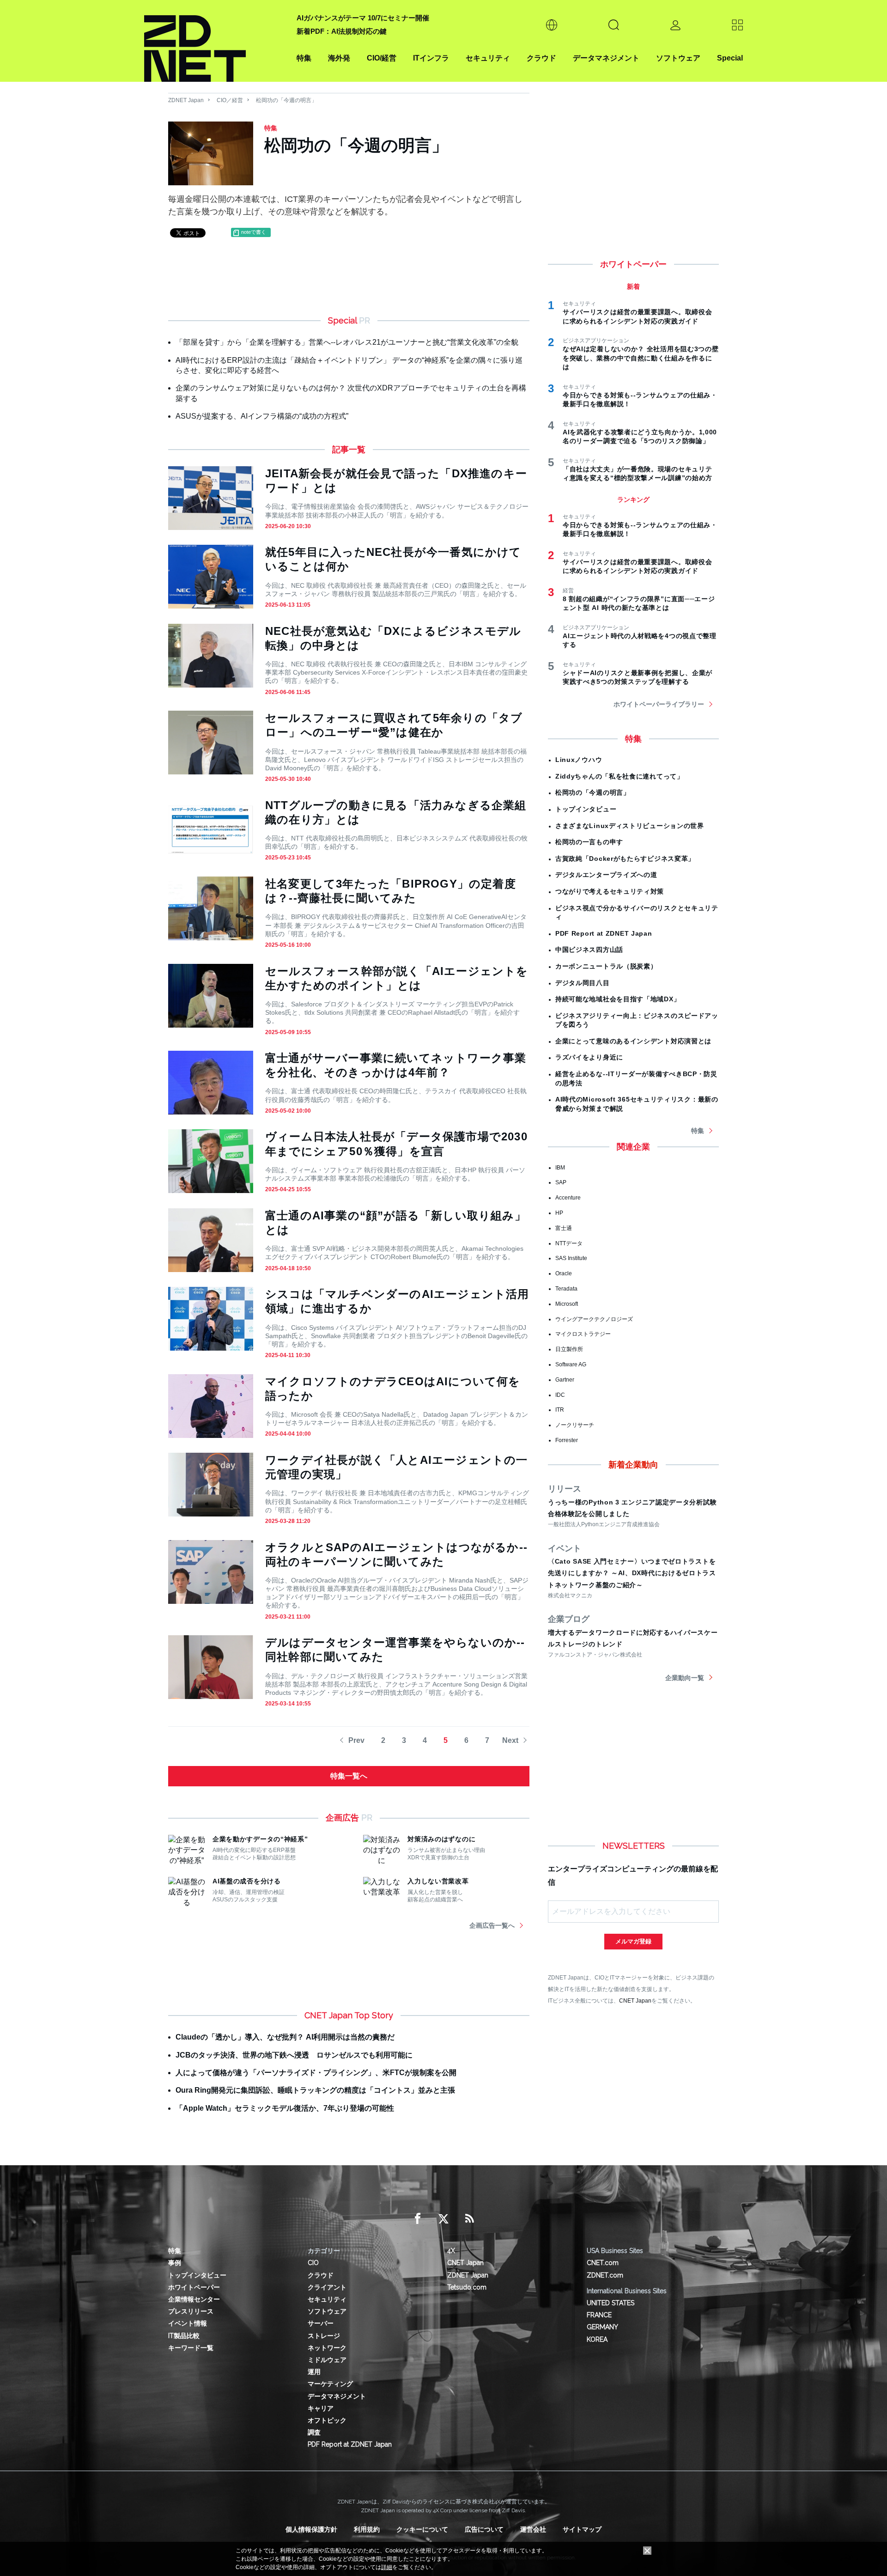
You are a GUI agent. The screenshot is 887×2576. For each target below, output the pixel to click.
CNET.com (603, 2263)
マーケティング (330, 2384)
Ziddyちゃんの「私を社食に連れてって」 (620, 776)
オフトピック (327, 2420)
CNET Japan (635, 2001)
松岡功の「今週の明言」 (286, 100)
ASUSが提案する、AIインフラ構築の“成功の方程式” (262, 416)
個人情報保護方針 (311, 2529)
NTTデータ (569, 1243)
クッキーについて (422, 2529)
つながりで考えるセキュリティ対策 (610, 891)
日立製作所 (569, 1349)
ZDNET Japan (186, 100)
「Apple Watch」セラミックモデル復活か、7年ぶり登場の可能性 (285, 2108)
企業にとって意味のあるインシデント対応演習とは (633, 1041)
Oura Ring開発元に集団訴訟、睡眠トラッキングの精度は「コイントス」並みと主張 (315, 2090)
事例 (175, 2263)
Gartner (565, 1380)
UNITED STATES (611, 2303)
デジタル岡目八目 (583, 983)
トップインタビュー (586, 809)
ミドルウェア (327, 2360)
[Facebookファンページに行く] (418, 2219)
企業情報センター (194, 2299)
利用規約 (367, 2529)
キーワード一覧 (191, 2348)
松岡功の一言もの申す (589, 842)
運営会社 (533, 2529)
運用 (314, 2372)
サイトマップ (582, 2529)
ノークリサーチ (575, 1425)
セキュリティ (488, 58)
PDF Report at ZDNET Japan (604, 933)
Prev (356, 1740)
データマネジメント (606, 58)
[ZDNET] (215, 41)
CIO (313, 2263)
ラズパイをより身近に (589, 1057)
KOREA (597, 2339)
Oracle (564, 1273)
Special (730, 58)
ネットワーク (327, 2348)
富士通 (564, 1228)
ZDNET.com (605, 2275)
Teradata (566, 1289)
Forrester (567, 1440)
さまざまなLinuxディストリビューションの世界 (630, 826)
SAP (561, 1182)
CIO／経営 (230, 100)
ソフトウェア (678, 58)
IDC (560, 1395)
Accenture (568, 1198)
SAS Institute (571, 1258)
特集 (304, 58)
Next (510, 1740)
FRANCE (599, 2315)
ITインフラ (431, 58)
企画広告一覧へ (492, 1925)
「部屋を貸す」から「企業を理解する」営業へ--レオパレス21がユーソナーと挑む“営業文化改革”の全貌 (347, 342)
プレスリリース (191, 2311)
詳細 (387, 2567)
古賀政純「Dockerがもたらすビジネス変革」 (625, 859)
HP (559, 1213)
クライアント (327, 2287)
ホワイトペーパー (194, 2287)
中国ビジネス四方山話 (589, 950)
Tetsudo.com (467, 2287)
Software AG (571, 1364)
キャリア (321, 2408)
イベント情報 (188, 2323)
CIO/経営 (382, 58)
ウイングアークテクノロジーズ (594, 1319)
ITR (560, 1410)
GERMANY (602, 2327)
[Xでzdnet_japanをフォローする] (443, 2219)
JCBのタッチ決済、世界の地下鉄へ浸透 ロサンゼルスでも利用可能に (294, 2055)
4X (451, 2251)
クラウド (541, 58)
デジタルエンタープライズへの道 (606, 875)
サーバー (321, 2323)
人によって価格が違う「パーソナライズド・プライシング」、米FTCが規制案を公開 (316, 2073)
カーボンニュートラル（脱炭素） (606, 966)
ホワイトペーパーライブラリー (659, 704)
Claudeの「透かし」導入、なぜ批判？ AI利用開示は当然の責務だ (285, 2037)
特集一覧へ (349, 1776)
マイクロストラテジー (583, 1334)
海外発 (339, 58)
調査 (314, 2432)
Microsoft (567, 1304)
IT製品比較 (184, 2336)
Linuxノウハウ (579, 760)
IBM (560, 1168)
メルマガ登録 (633, 1941)
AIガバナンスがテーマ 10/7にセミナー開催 (363, 18)
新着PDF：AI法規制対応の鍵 (342, 31)
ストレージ (324, 2336)
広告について (484, 2529)
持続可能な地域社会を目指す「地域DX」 (618, 999)
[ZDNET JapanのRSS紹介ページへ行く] (469, 2219)
